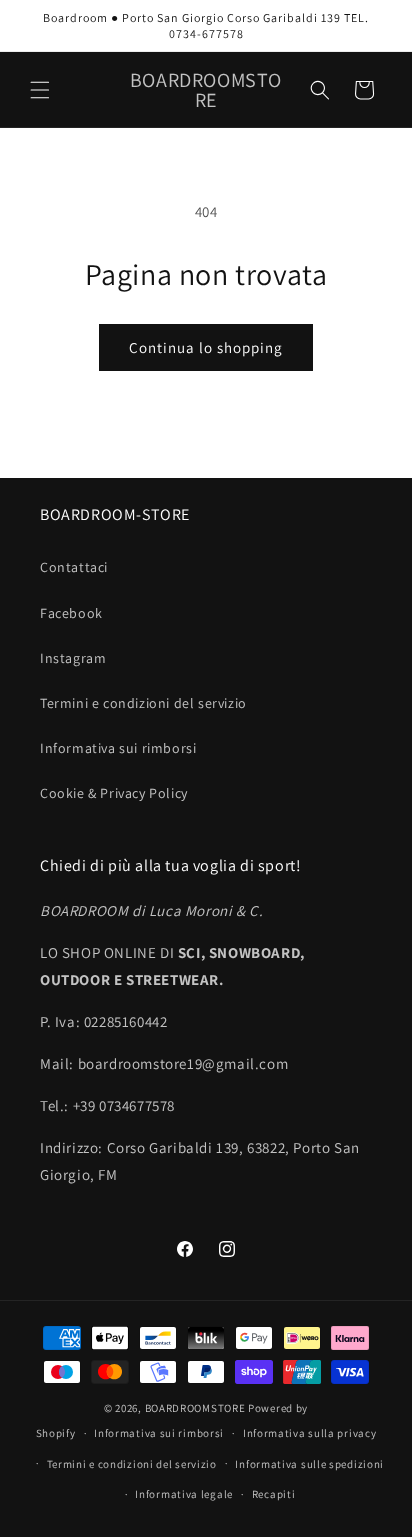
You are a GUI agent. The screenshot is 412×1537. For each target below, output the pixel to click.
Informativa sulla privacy (310, 1433)
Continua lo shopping (206, 347)
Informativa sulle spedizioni (309, 1464)
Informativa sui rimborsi (118, 748)
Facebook (71, 613)
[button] (40, 90)
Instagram (73, 658)
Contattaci (74, 567)
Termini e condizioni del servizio (143, 703)
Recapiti (274, 1494)
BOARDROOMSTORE (195, 1408)
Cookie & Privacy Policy (114, 793)
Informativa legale (184, 1494)
